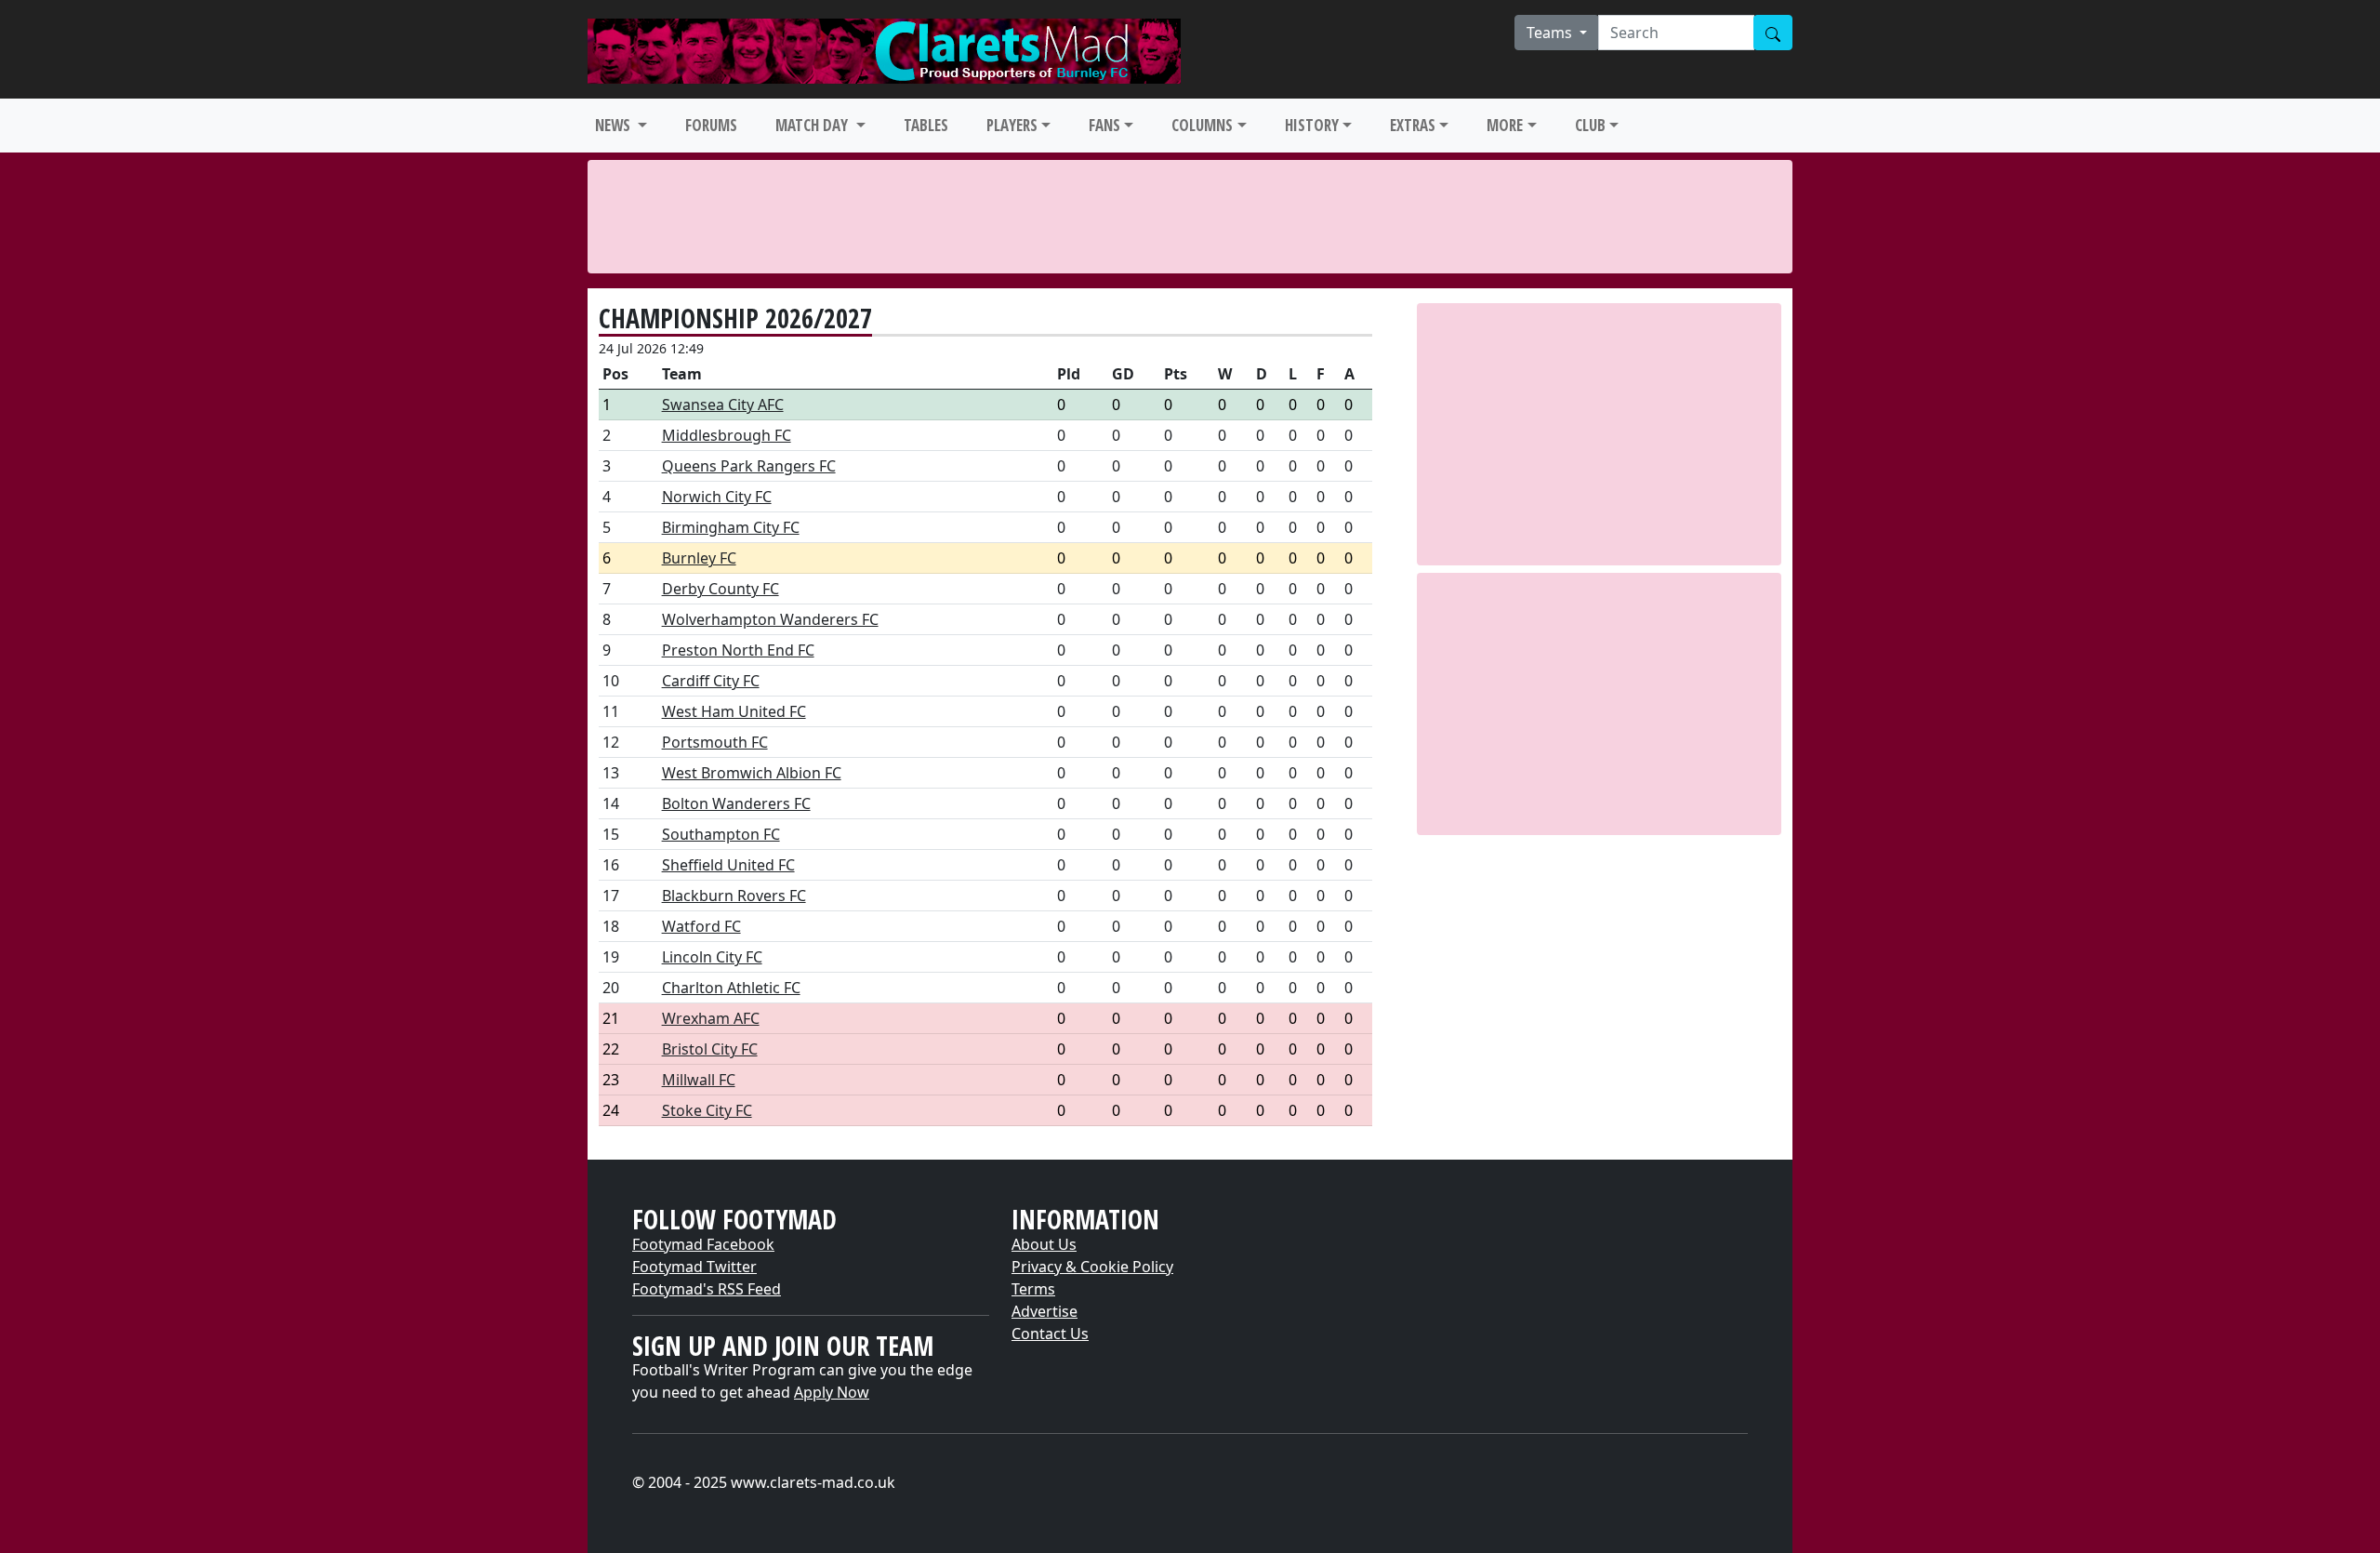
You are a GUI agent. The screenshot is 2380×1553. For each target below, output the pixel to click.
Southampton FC (721, 834)
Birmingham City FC (731, 527)
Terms (1033, 1289)
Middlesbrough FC (727, 435)
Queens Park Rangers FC (749, 466)
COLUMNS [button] (1202, 125)
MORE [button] (1505, 125)
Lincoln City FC (712, 957)
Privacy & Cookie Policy (1092, 1267)
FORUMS (711, 125)
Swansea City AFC (723, 405)
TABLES (926, 125)
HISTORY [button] (1312, 125)
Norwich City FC (717, 497)
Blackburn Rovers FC (734, 896)
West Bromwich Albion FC (752, 773)
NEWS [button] (615, 125)
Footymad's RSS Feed (707, 1289)
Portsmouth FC (715, 742)
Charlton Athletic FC (731, 988)
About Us (1044, 1244)
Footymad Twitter (694, 1267)
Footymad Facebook (703, 1244)
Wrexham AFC (711, 1018)
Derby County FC (721, 589)
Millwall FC (699, 1080)
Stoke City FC (707, 1110)
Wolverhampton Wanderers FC (770, 619)
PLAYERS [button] (1012, 125)
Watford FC (701, 926)
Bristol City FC (710, 1049)
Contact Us (1050, 1334)
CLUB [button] (1590, 125)
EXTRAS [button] (1413, 125)
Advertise (1045, 1311)
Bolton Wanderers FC (736, 803)
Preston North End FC (738, 650)
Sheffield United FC (728, 865)
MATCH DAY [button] (813, 125)
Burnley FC (699, 558)
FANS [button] (1104, 125)
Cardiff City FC (711, 681)
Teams (1551, 33)
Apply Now (832, 1392)
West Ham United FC (734, 711)
